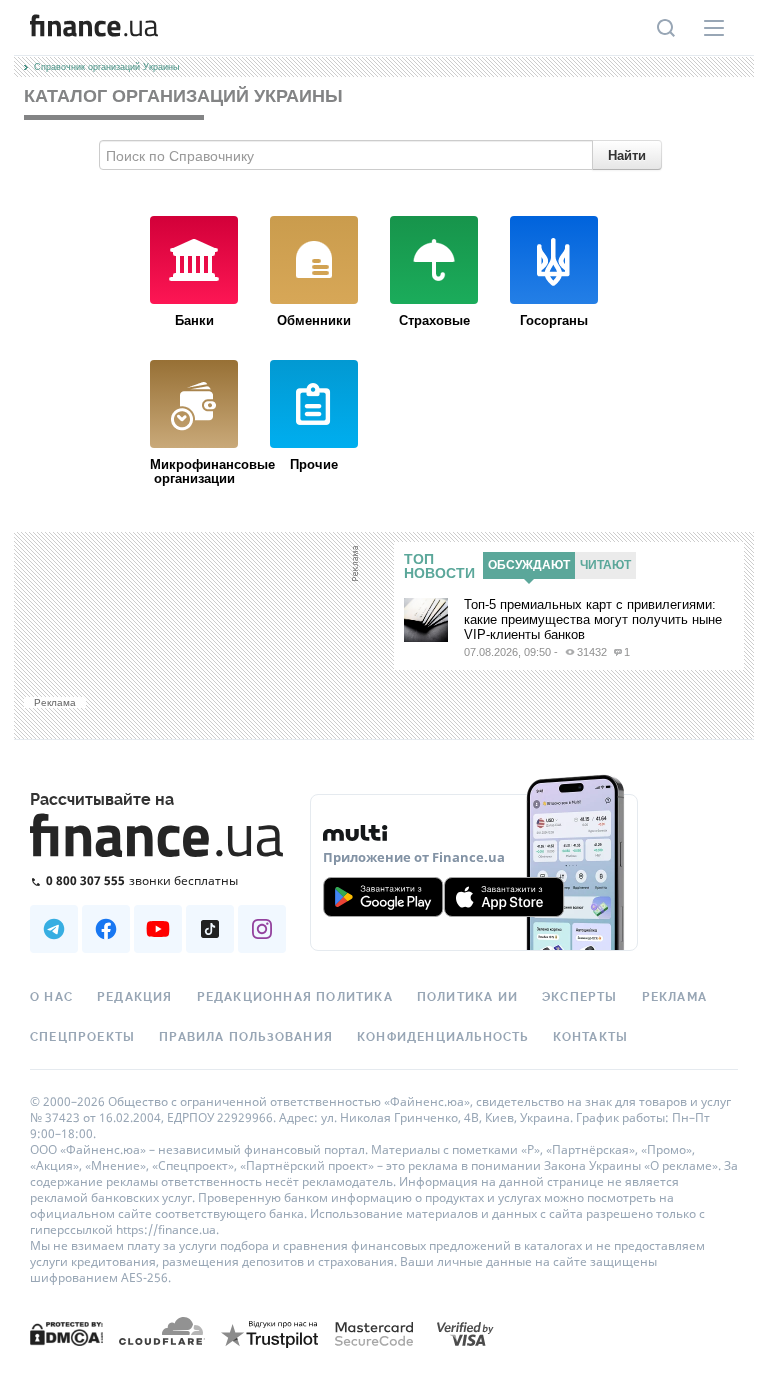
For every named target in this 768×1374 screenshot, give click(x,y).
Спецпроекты (82, 1037)
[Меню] (714, 28)
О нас (51, 997)
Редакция (135, 997)
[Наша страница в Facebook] (106, 929)
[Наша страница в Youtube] (158, 929)
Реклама (674, 997)
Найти (627, 154)
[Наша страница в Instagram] (262, 929)
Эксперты (580, 997)
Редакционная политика (295, 997)
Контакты (591, 1037)
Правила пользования (246, 1037)
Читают (605, 565)
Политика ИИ (467, 997)
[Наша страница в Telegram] (54, 929)
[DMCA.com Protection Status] (66, 1332)
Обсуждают (529, 565)
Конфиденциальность (443, 1037)
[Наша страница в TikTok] (210, 929)
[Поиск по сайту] (666, 28)
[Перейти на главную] (94, 28)
